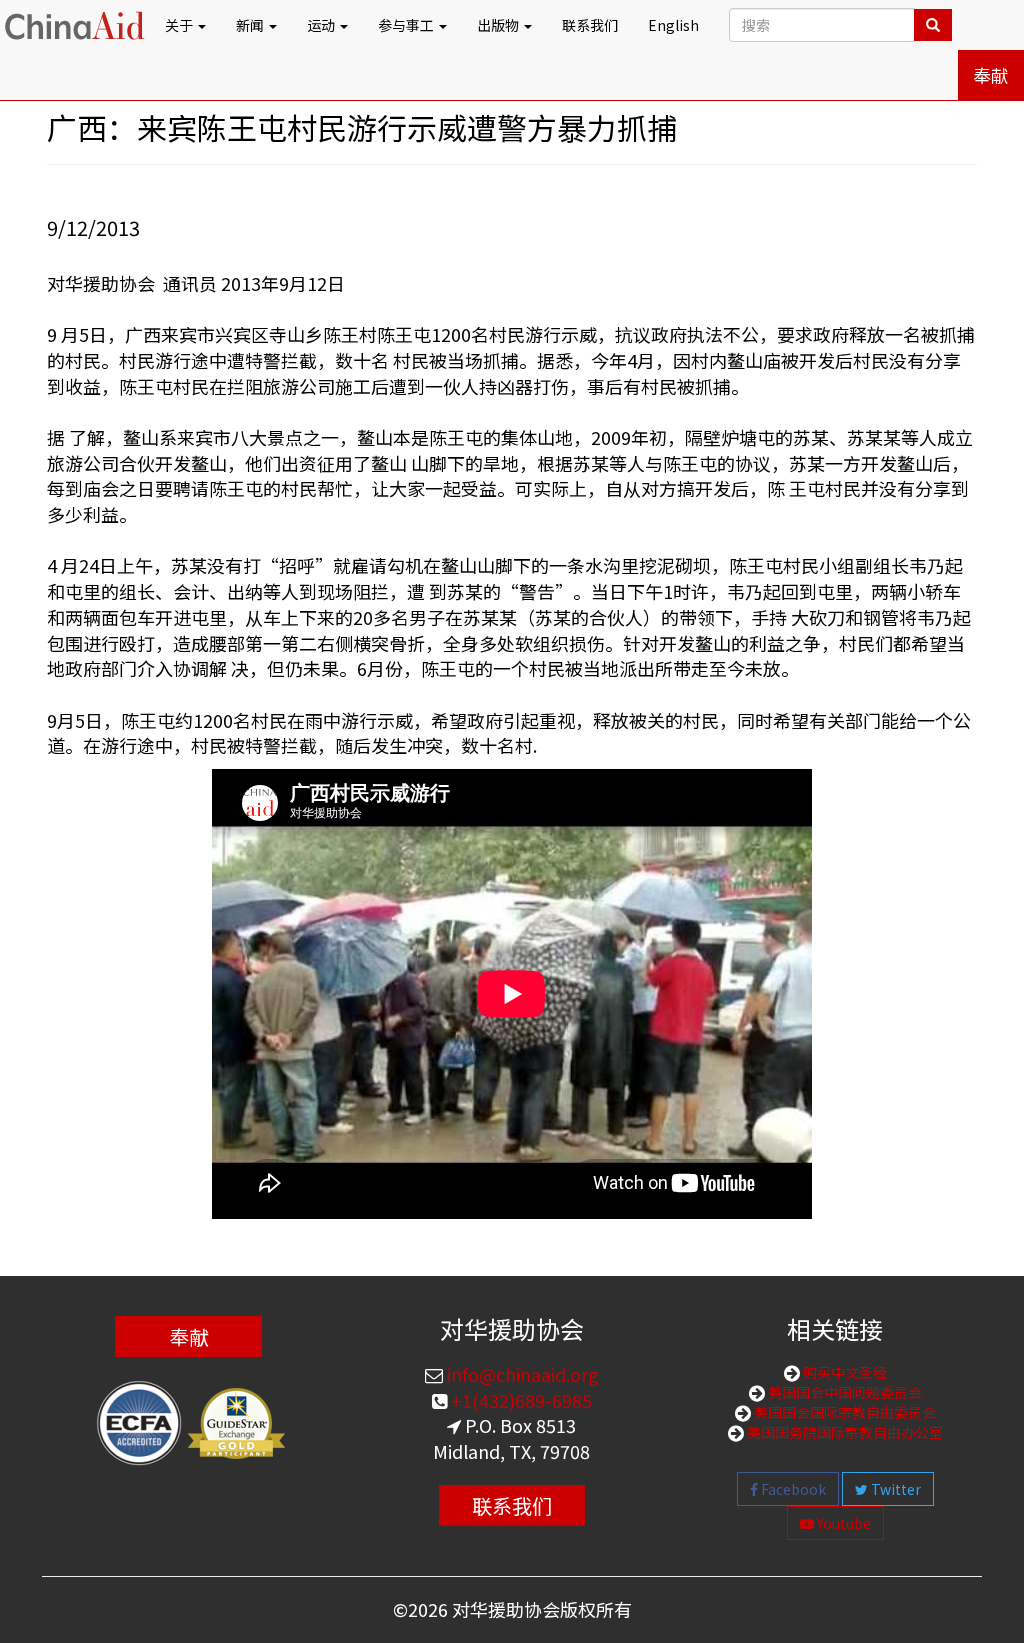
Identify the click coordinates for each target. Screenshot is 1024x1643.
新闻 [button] (251, 25)
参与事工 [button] (407, 25)
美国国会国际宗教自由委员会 (843, 1412)
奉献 (991, 75)
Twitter (894, 1489)
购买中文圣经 (843, 1372)
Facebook (792, 1489)
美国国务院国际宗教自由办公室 (843, 1432)
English (673, 25)
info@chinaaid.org (521, 1374)
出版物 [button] (499, 25)
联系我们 (590, 25)
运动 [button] (322, 25)
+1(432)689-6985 (519, 1400)
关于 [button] (180, 25)
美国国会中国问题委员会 (843, 1392)
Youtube (842, 1523)
